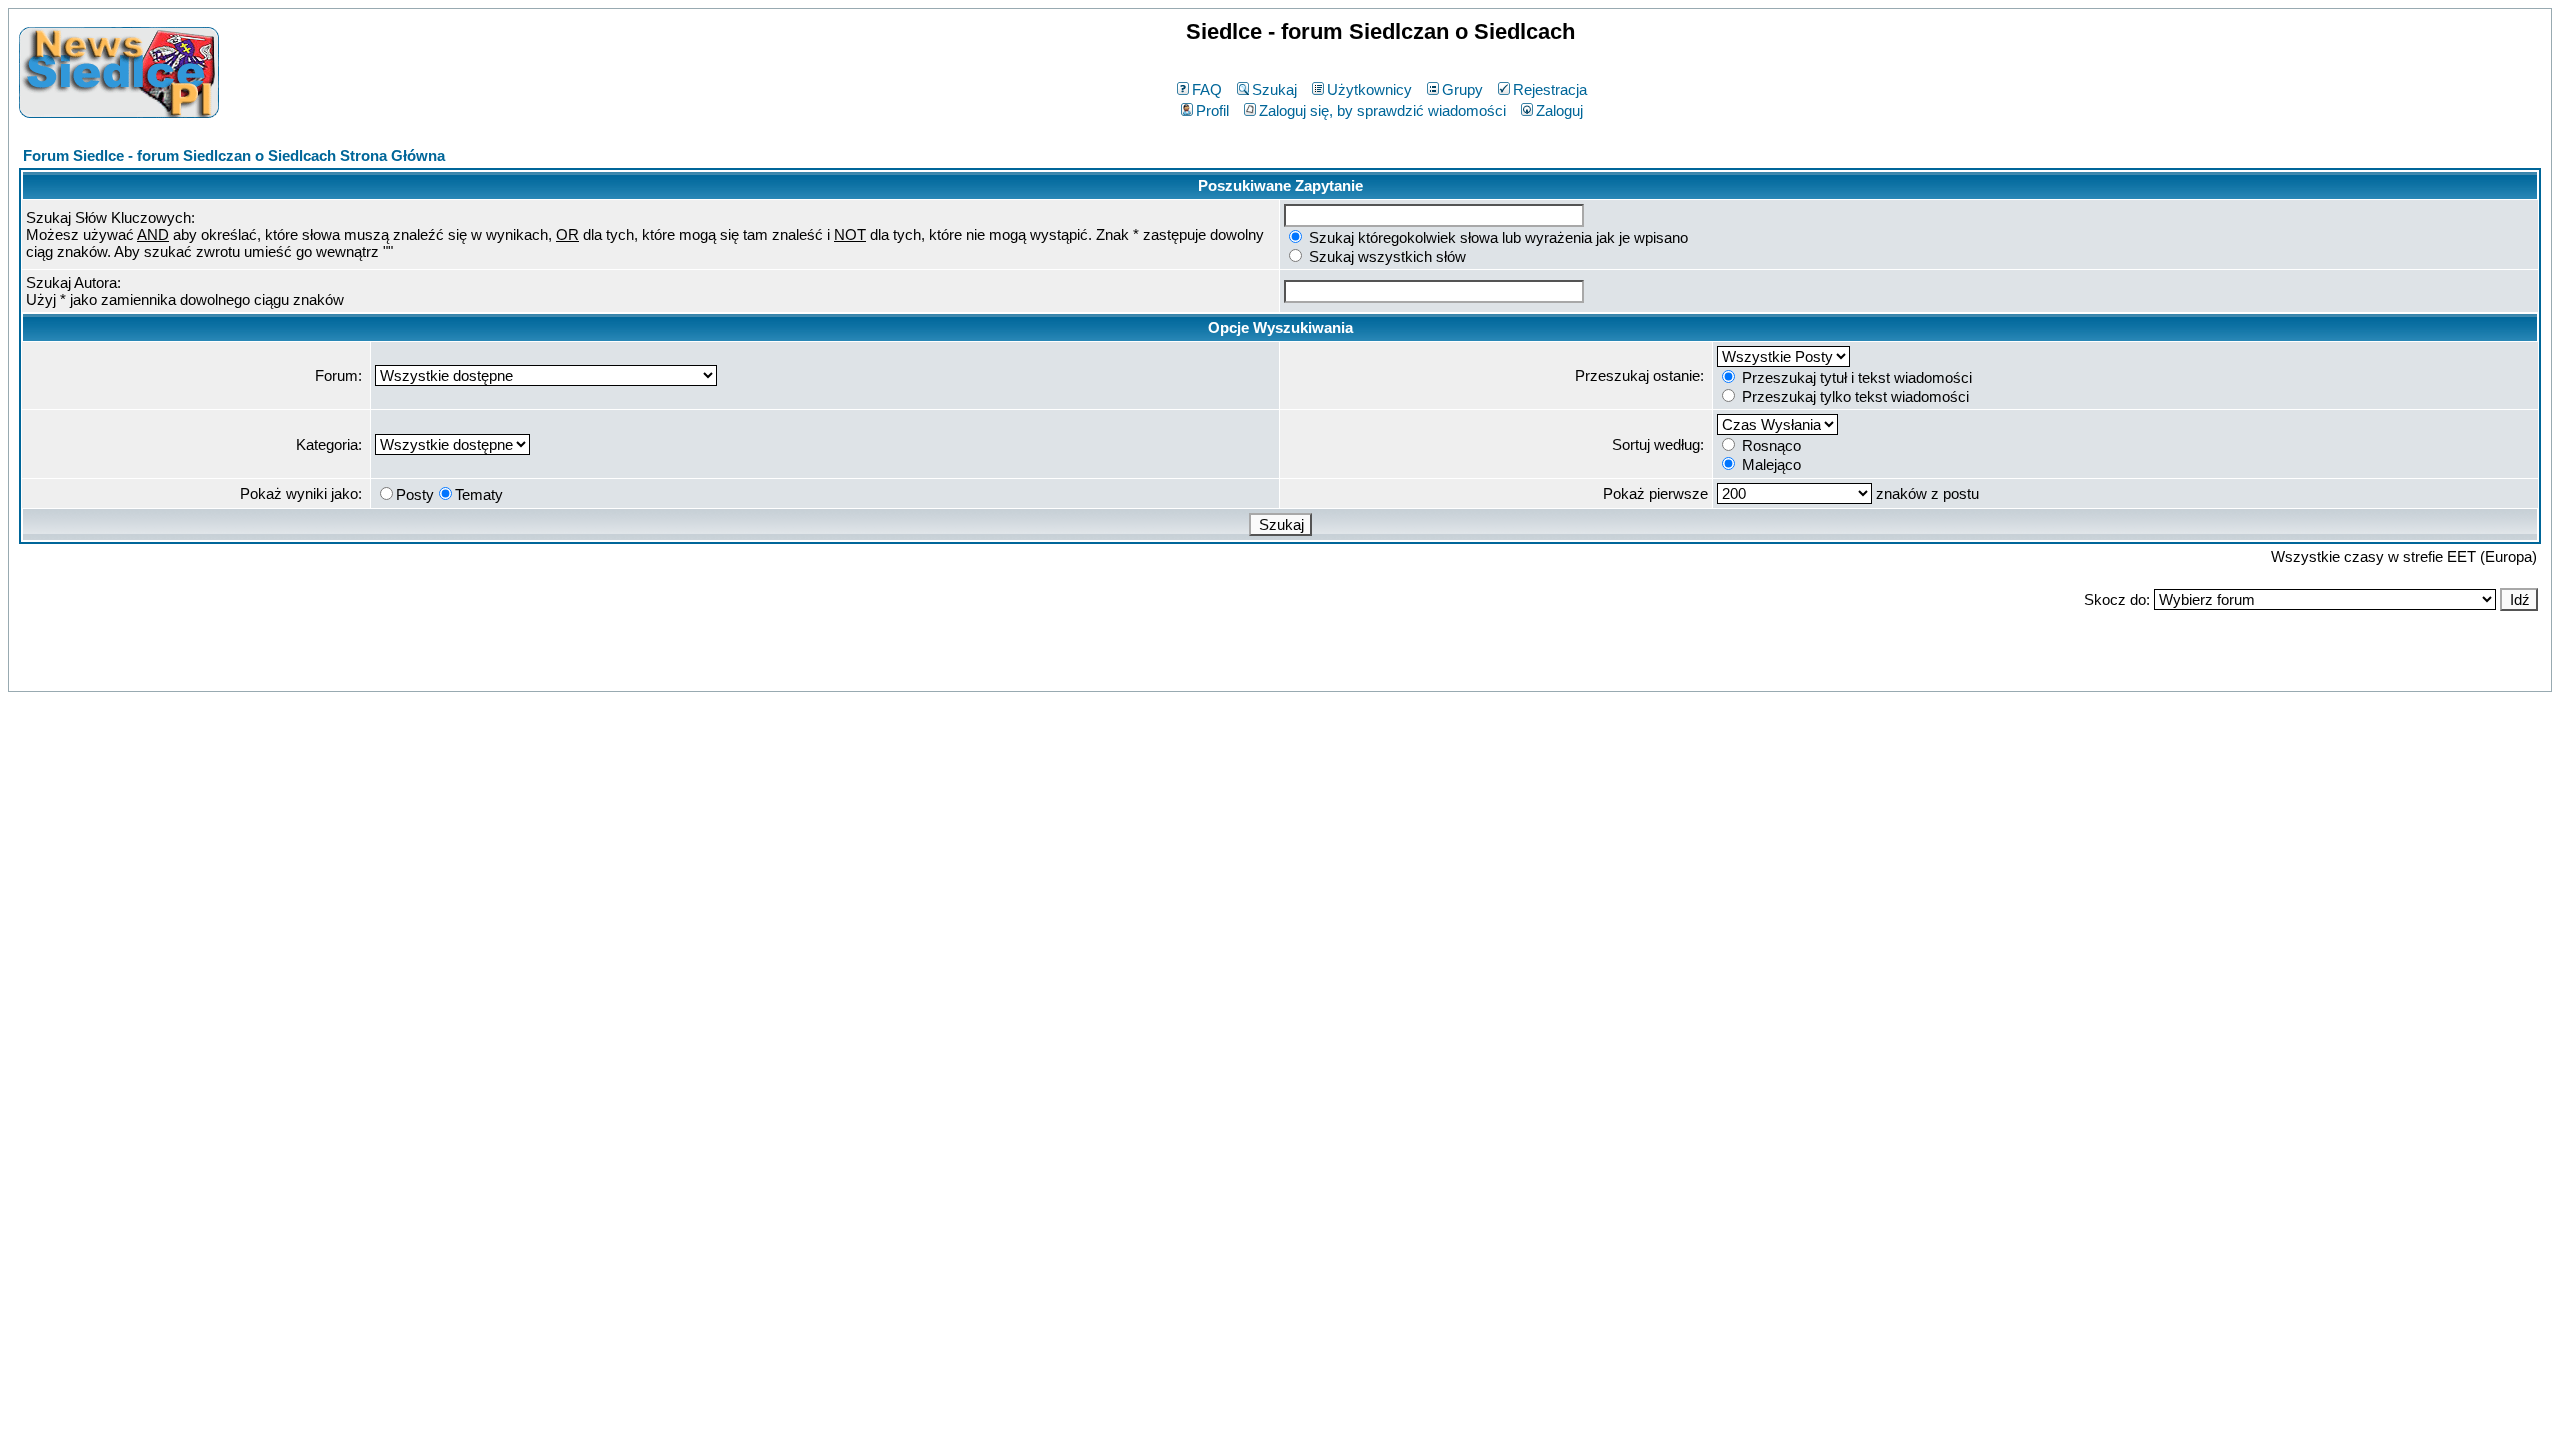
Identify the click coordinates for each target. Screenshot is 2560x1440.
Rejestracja (1550, 89)
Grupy (1462, 89)
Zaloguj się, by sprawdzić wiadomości (1382, 110)
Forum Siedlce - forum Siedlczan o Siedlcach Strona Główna (234, 155)
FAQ (1207, 89)
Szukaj (1274, 89)
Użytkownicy (1369, 89)
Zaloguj (1559, 110)
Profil (1212, 110)
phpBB (1236, 672)
